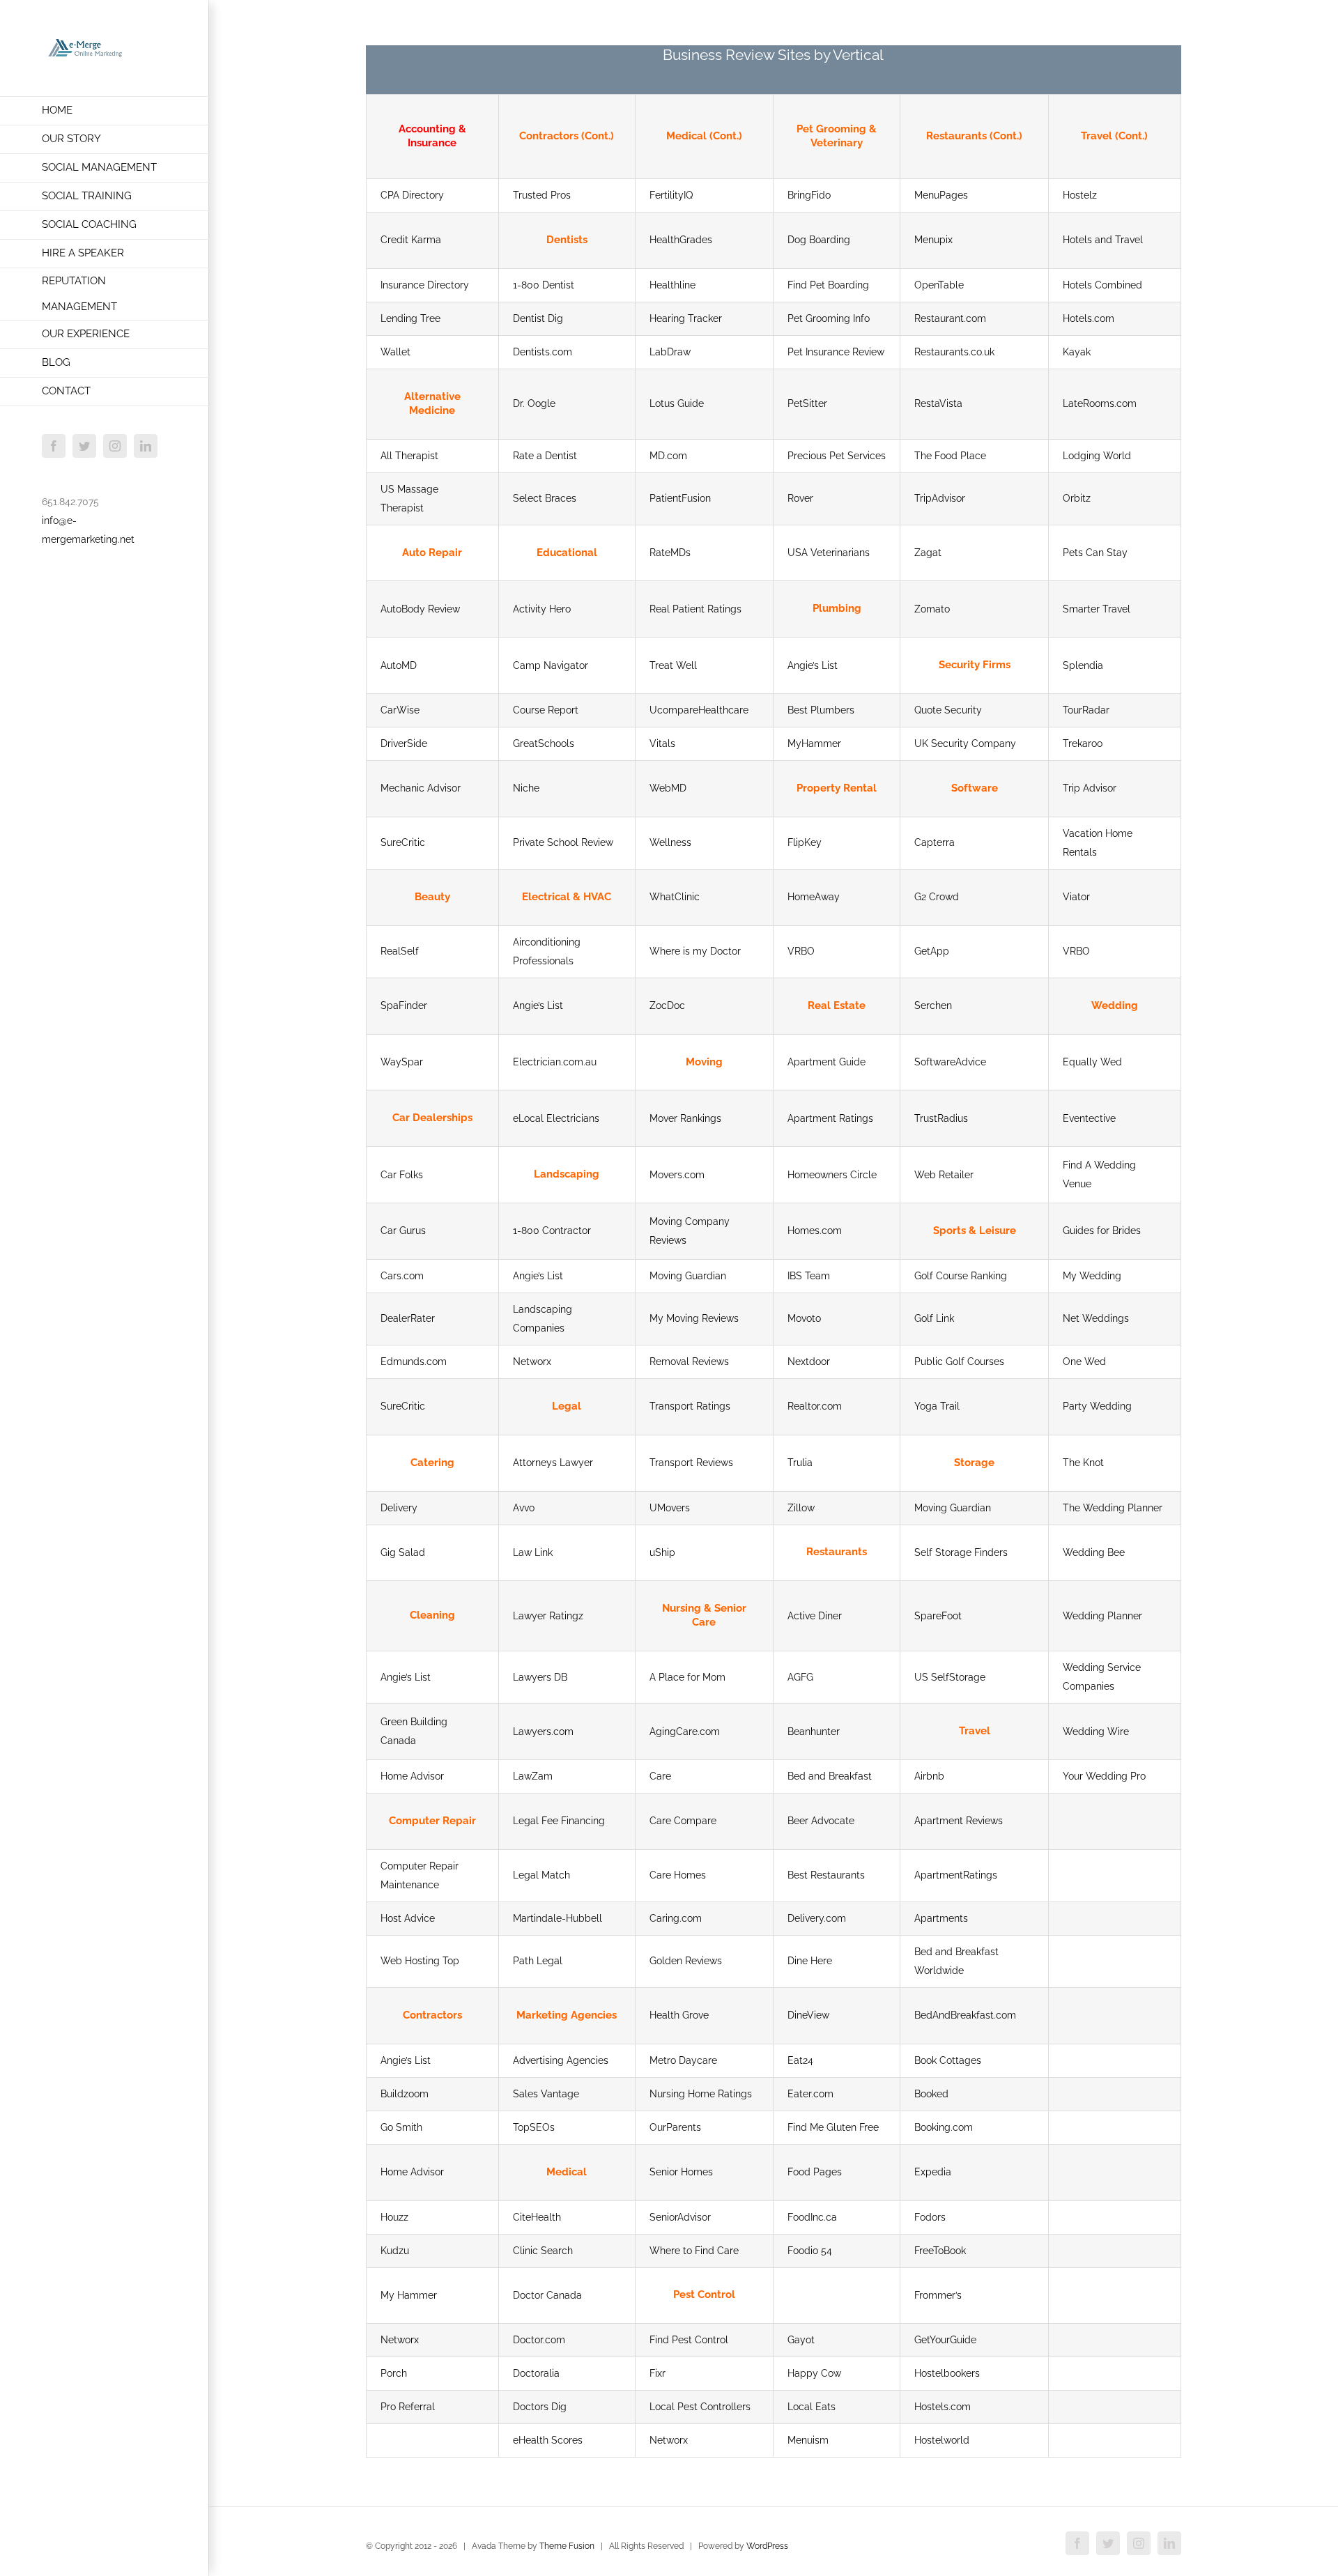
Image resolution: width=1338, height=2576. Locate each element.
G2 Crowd (937, 897)
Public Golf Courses (959, 1362)
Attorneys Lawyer (553, 1463)
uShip (662, 1552)
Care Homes (678, 1875)
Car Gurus (403, 1231)
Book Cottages (948, 2060)
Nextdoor (809, 1362)
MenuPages (941, 195)
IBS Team (809, 1276)
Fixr (658, 2373)
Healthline (672, 285)
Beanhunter (814, 1732)
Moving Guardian (688, 1276)
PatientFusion (680, 498)
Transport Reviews (691, 1463)
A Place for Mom (687, 1677)
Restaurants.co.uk (954, 352)
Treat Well (673, 665)
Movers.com (677, 1175)
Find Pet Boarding (828, 285)
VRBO (801, 951)
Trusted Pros (542, 195)
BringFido (809, 195)
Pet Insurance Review (836, 352)
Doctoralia (536, 2373)
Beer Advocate (821, 1821)
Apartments (941, 1918)
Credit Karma (411, 240)
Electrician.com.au (555, 1062)
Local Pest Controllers (700, 2407)
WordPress (767, 2546)
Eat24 (800, 2060)
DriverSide (404, 743)
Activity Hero (542, 609)
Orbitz (1077, 498)
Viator (1076, 897)
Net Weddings (1096, 1318)
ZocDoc (667, 1005)
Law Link (533, 1552)
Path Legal (538, 1961)
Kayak (1077, 352)
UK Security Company (965, 743)
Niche (526, 788)
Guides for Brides (1102, 1231)
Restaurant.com (950, 318)
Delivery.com (817, 1918)
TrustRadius (941, 1118)
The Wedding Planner (1113, 1508)
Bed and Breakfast (830, 1776)
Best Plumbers (821, 710)
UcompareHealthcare (699, 710)
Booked (931, 2094)
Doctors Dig (540, 2407)
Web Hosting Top (420, 1961)
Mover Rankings (685, 1118)
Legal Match (541, 1875)
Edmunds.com (414, 1362)
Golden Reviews (686, 1961)
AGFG (800, 1677)
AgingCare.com (685, 1732)
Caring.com (676, 1918)
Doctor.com (539, 2340)
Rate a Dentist (545, 456)
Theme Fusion (567, 2546)
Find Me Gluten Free (833, 2127)
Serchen (933, 1005)
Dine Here (810, 1961)
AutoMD (399, 665)
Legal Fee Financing (559, 1821)
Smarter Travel (1097, 609)
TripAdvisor (940, 498)
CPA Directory (412, 195)
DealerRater (408, 1318)
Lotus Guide (677, 403)
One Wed (1084, 1362)
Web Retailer (944, 1175)
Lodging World (1097, 456)
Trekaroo (1083, 743)
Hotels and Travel (1103, 240)
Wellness (670, 842)
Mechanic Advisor (421, 788)
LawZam (533, 1776)
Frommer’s (938, 2295)
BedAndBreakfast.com (965, 2015)
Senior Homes (681, 2172)
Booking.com (944, 2127)
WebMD (668, 788)
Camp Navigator (551, 665)
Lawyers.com (543, 1732)
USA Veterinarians (829, 553)
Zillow (801, 1508)
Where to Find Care (694, 2251)
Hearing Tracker (686, 318)
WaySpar (402, 1062)
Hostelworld (942, 2440)
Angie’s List (813, 665)
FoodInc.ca (812, 2217)
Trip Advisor (1090, 788)
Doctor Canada (547, 2295)
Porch (394, 2373)
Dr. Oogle (534, 403)
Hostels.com (943, 2407)
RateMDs (670, 553)
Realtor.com (815, 1406)
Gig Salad (403, 1552)
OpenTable (939, 285)
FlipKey (805, 842)
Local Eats (812, 2407)
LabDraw (670, 352)
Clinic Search (543, 2251)
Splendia (1083, 665)
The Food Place (950, 456)
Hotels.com (1089, 318)
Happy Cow (814, 2373)
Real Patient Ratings (695, 609)
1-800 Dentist (544, 285)
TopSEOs (534, 2127)
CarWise (400, 710)
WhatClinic (675, 897)
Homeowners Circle (832, 1175)
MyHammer (814, 743)
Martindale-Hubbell (557, 1918)
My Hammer (409, 2295)
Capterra (935, 842)
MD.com (668, 456)
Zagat (928, 553)
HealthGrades (681, 240)
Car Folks (402, 1175)
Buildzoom (405, 2094)
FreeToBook (940, 2251)
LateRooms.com (1100, 403)
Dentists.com (543, 352)
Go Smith (401, 2127)
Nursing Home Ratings (701, 2094)
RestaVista (938, 403)
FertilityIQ (671, 195)
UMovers (670, 1508)
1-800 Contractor (552, 1231)
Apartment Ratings (830, 1118)
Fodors (930, 2217)
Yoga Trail (937, 1406)
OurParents (675, 2127)
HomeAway (814, 897)
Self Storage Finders (961, 1552)
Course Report (546, 710)
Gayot (801, 2340)
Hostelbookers (947, 2373)
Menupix (933, 240)
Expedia (933, 2172)
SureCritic (403, 842)
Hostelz (1080, 195)
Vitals (662, 743)
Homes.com (815, 1231)
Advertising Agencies (561, 2060)
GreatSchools (544, 743)
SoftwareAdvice (950, 1062)
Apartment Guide (826, 1062)
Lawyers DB (540, 1677)
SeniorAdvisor (680, 2217)
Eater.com (810, 2094)
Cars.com (402, 1276)
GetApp (932, 951)
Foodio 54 (810, 2251)
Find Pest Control (689, 2340)
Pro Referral (408, 2407)
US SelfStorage (950, 1677)
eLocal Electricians (556, 1118)
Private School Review (563, 842)
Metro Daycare (683, 2060)
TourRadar (1086, 710)
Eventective (1089, 1118)
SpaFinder (404, 1005)
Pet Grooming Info (829, 318)
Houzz (394, 2217)
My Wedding (1092, 1276)
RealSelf (400, 951)
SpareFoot (938, 1616)
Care (660, 1776)
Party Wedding (1097, 1406)
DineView (808, 2015)
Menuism (808, 2440)
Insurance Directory (425, 285)
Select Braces (545, 498)
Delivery (399, 1508)
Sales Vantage (546, 2094)
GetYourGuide (945, 2340)
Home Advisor (412, 1776)
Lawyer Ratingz (548, 1616)
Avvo (524, 1508)
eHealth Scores (548, 2440)
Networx (532, 1362)
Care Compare (683, 1821)
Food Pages (815, 2172)
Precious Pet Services (837, 456)
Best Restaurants (826, 1875)
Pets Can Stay (1095, 553)
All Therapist (409, 456)
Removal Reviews (689, 1362)
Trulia (800, 1463)
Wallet (395, 352)
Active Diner (815, 1616)
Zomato (932, 609)
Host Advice (408, 1918)
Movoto (804, 1318)
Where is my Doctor (695, 951)
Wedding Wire (1096, 1732)
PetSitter (807, 403)
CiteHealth (537, 2217)
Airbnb (929, 1776)
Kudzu (395, 2251)
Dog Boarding (819, 240)
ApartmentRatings (956, 1875)
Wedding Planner (1102, 1616)
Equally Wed (1092, 1062)
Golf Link (934, 1318)
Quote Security (948, 710)
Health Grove (679, 2015)
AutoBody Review (420, 609)
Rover (800, 498)
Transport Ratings (690, 1406)
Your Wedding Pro (1104, 1776)
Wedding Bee (1094, 1552)
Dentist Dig (538, 318)
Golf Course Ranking (961, 1276)
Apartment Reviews (959, 1821)
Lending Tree (410, 318)
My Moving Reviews (694, 1318)
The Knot (1083, 1463)
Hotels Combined (1102, 285)
